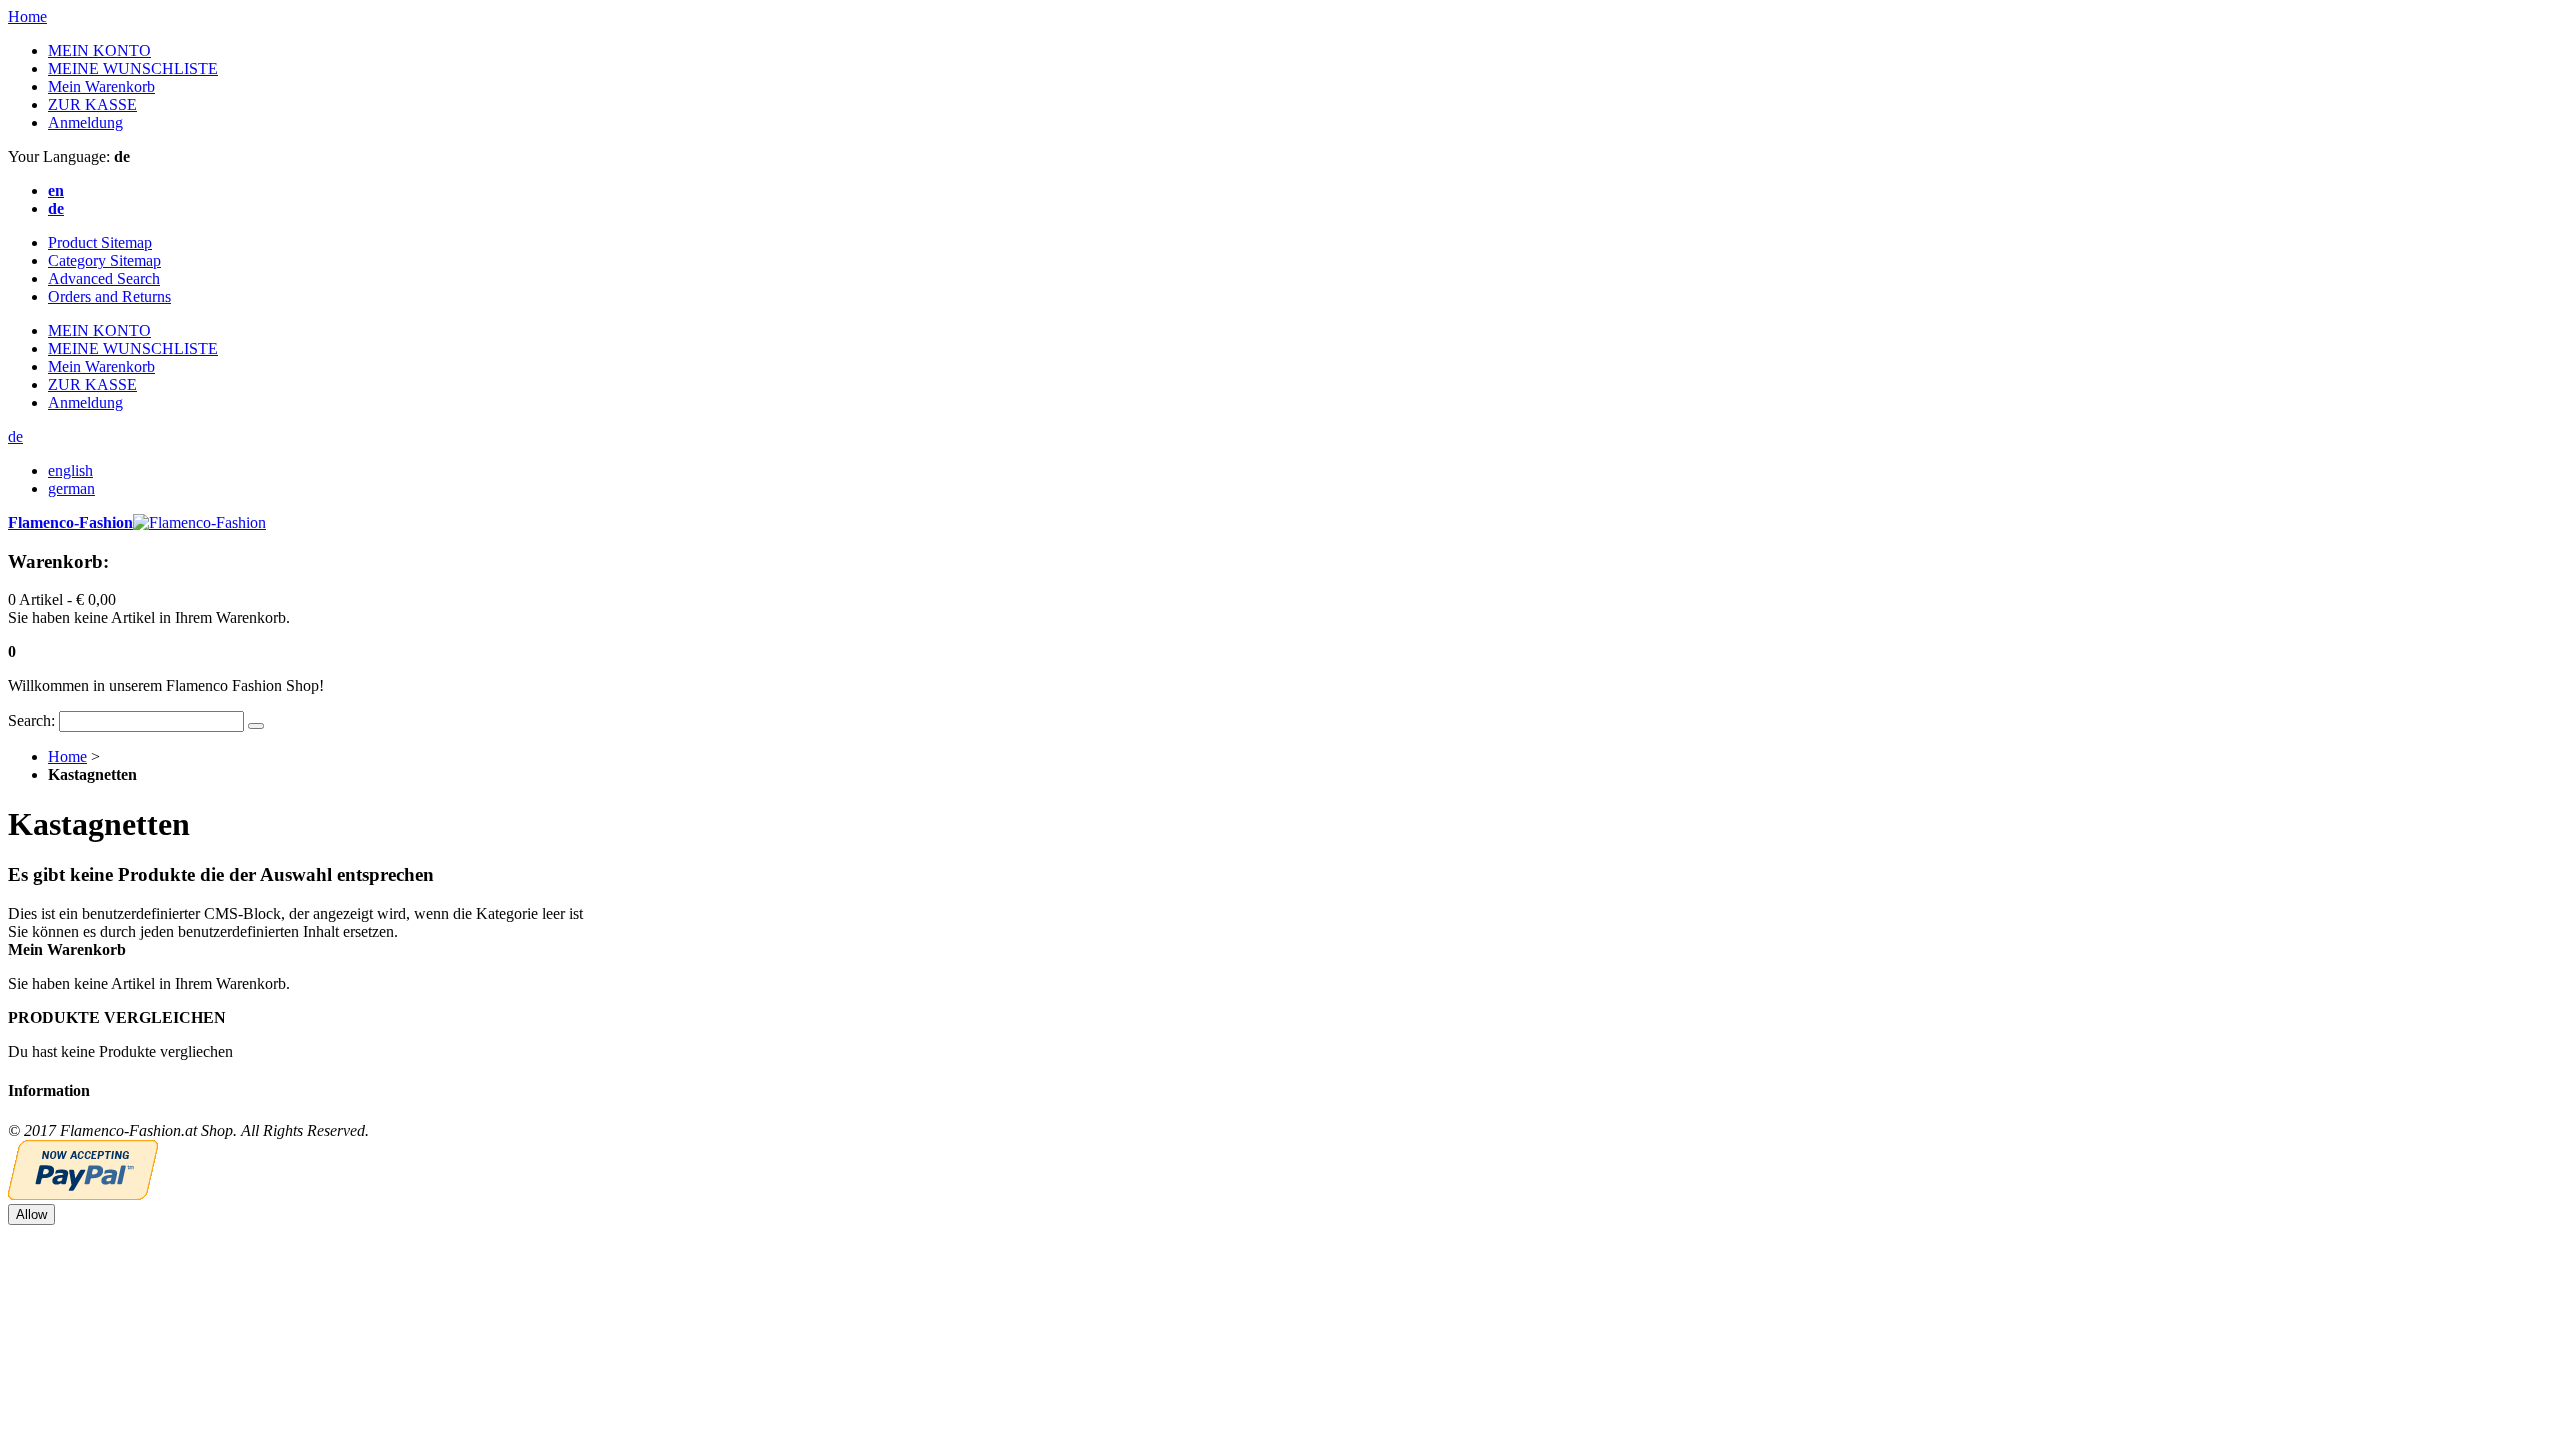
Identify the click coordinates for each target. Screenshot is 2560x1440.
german (71, 488)
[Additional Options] (83, 1194)
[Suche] (256, 726)
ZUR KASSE (92, 104)
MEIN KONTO (99, 50)
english (70, 470)
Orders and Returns (109, 296)
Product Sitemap (100, 242)
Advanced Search (104, 278)
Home (27, 16)
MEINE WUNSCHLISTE (133, 68)
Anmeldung (85, 122)
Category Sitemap (104, 260)
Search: (31, 720)
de (15, 436)
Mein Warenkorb (101, 86)
